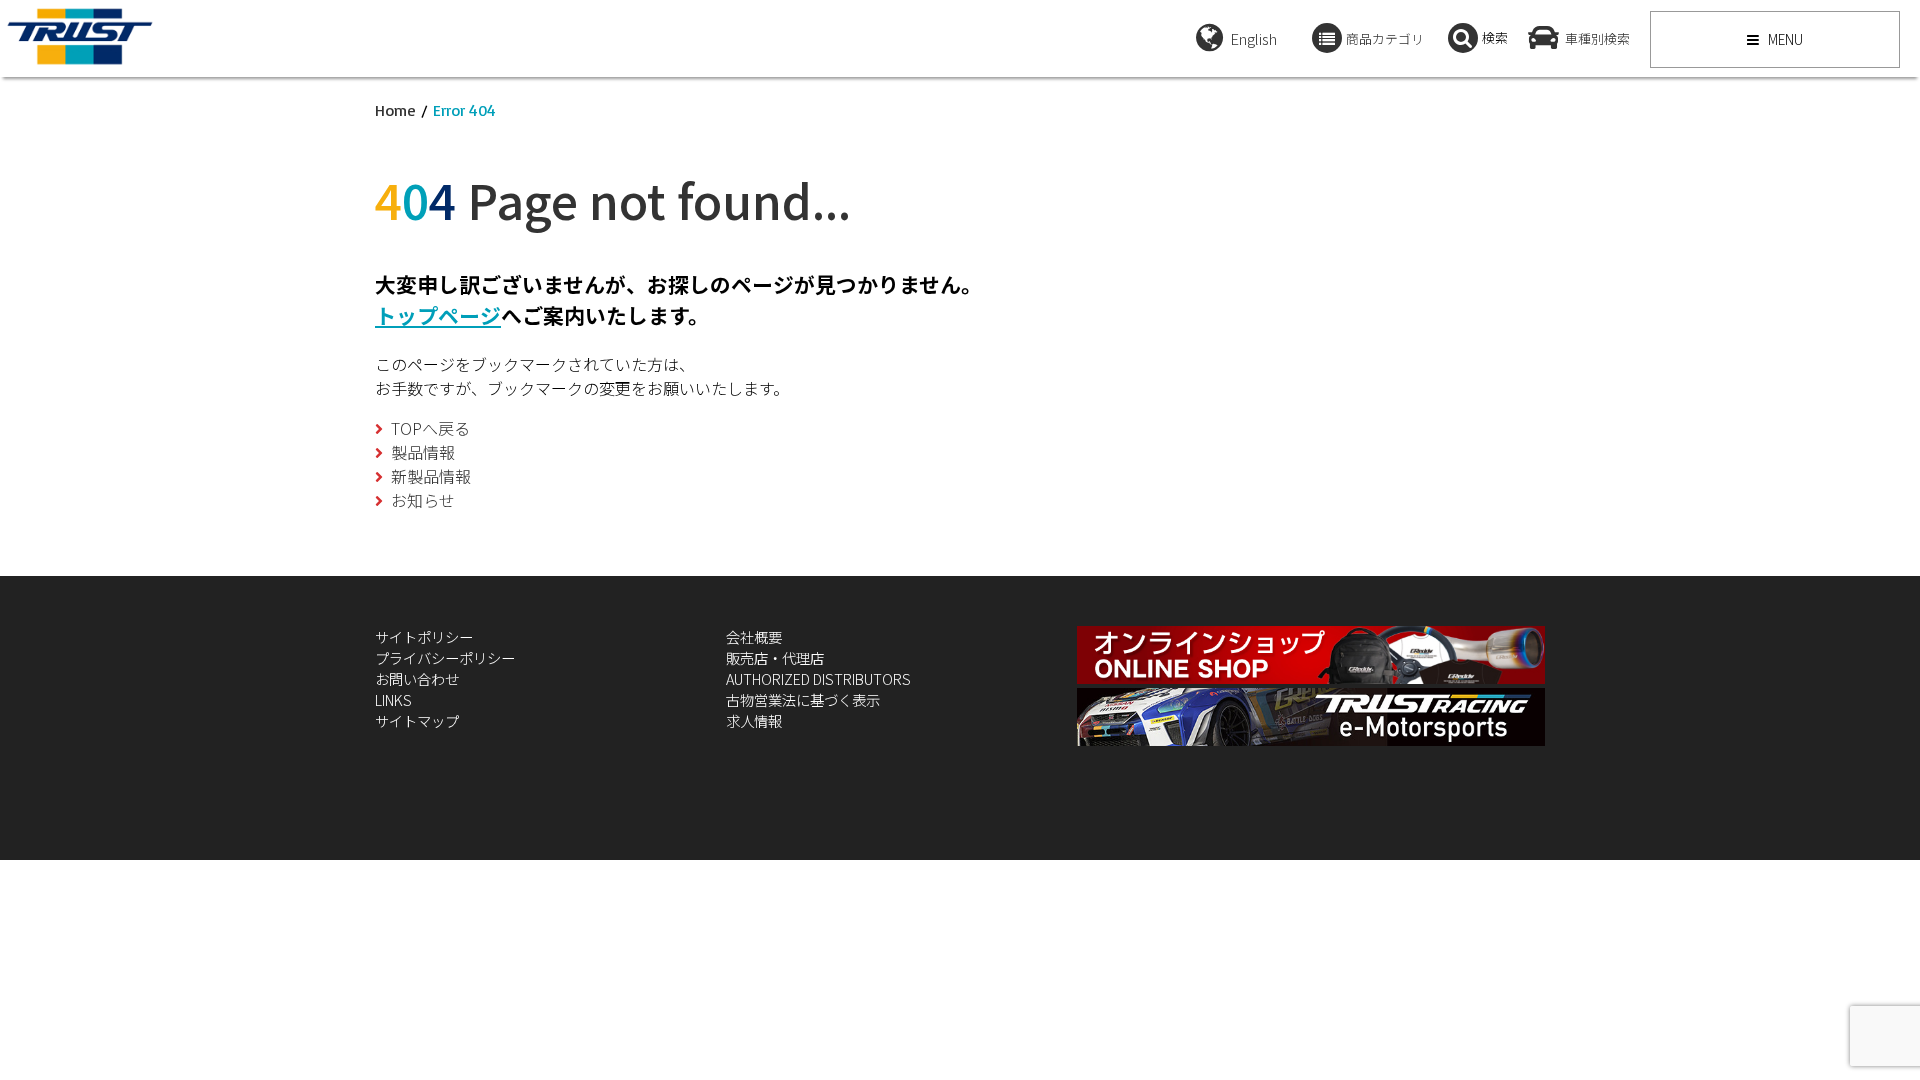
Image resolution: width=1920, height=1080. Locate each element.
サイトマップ (417, 720)
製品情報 (423, 452)
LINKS (393, 699)
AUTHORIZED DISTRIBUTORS (818, 678)
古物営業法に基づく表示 (803, 699)
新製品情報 (431, 476)
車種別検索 (1597, 38)
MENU (1784, 39)
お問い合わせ (417, 678)
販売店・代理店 (775, 657)
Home (395, 110)
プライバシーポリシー (445, 657)
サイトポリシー (424, 636)
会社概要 (754, 636)
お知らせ (423, 500)
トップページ (438, 315)
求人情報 (754, 720)
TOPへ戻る (430, 428)
